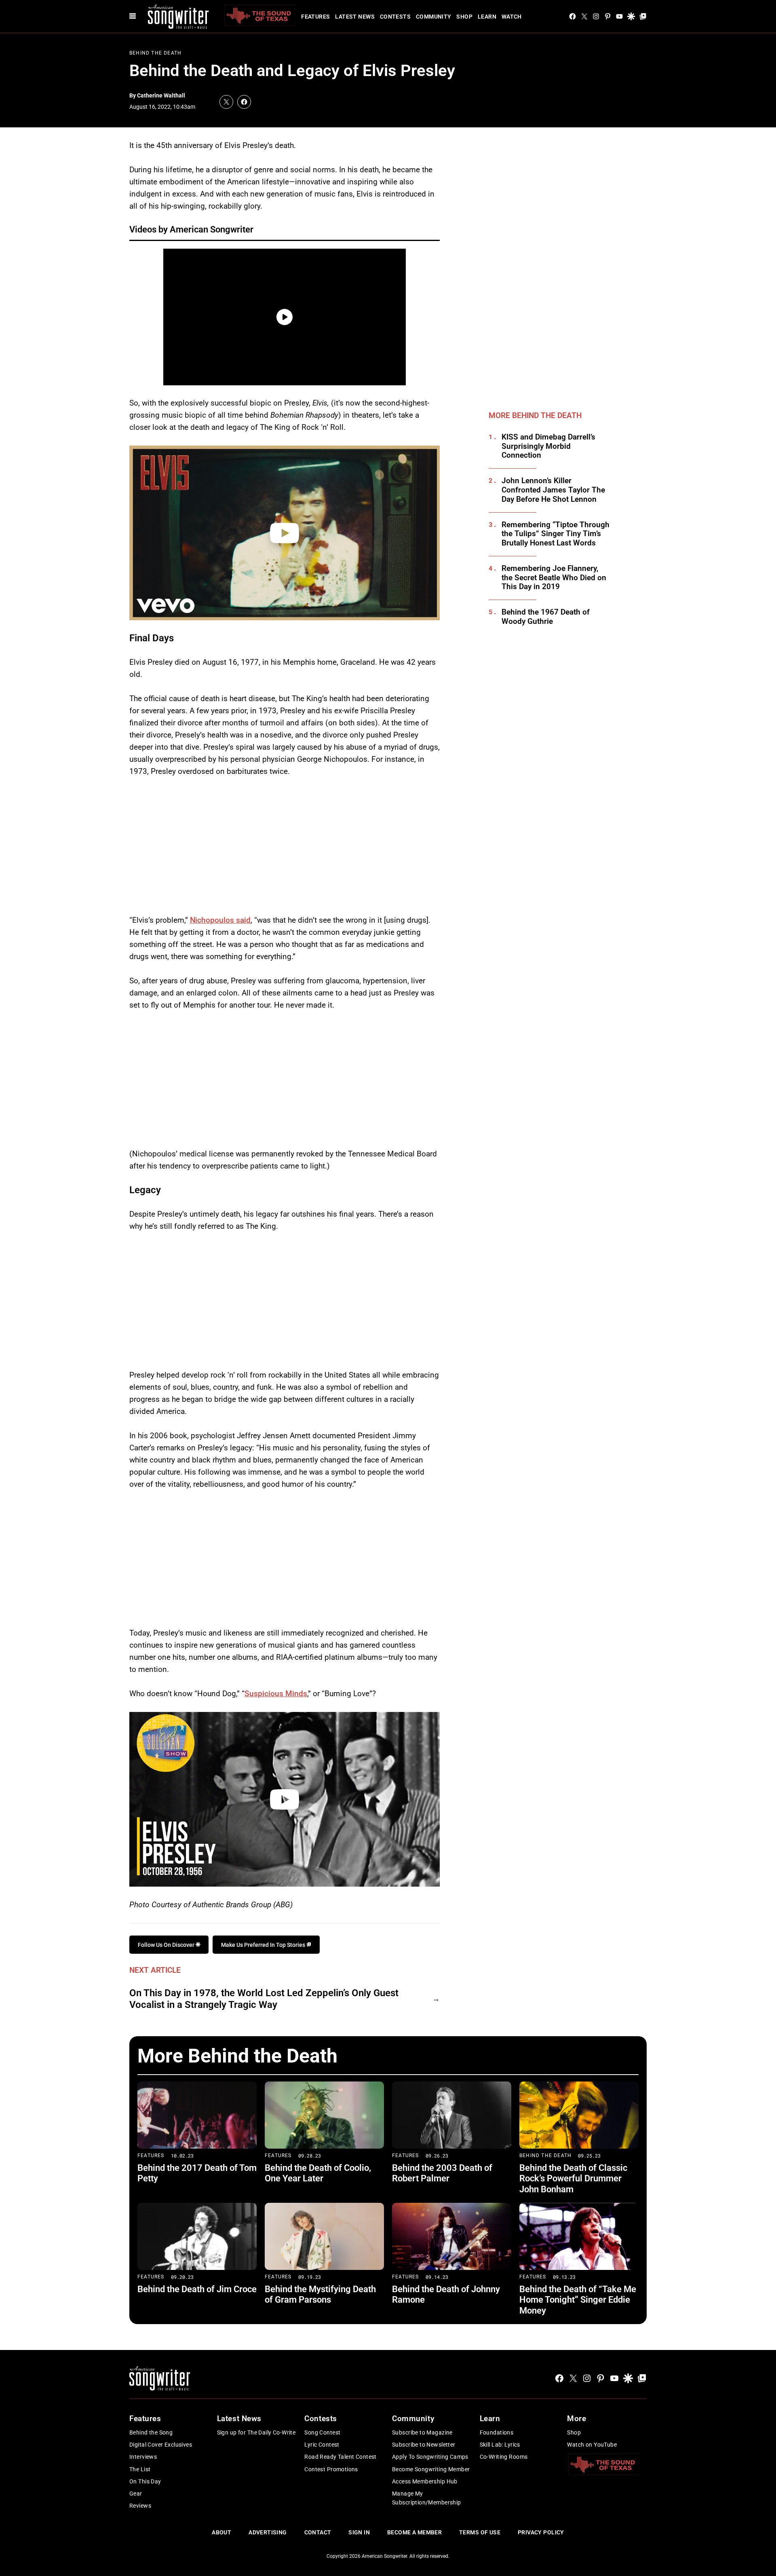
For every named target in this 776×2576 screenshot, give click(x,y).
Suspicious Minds (276, 1694)
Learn (487, 17)
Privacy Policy (541, 2532)
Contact (318, 2532)
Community (434, 17)
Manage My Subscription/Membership (427, 2498)
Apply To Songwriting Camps (430, 2457)
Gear (136, 2494)
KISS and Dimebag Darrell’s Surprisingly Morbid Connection (548, 446)
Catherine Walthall (161, 95)
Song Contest (322, 2432)
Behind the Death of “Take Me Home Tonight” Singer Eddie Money (578, 2300)
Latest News (355, 17)
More (577, 2419)
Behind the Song (151, 2432)
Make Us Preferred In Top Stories (264, 1945)
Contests (395, 17)
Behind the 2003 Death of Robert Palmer (442, 2173)
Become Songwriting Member (431, 2469)
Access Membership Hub (425, 2481)
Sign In (359, 2532)
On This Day (145, 2481)
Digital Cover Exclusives (161, 2445)
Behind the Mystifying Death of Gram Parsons (320, 2294)
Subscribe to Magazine (422, 2432)
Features (315, 17)
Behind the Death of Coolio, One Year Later (318, 2173)
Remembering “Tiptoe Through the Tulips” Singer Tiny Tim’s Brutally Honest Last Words (556, 534)
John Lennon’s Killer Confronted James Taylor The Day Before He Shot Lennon (553, 490)
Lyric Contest (322, 2445)
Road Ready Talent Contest (341, 2457)
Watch (512, 17)
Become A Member (414, 2532)
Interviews (143, 2457)
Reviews (140, 2506)
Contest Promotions (331, 2469)
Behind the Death (155, 53)
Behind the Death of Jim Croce (197, 2289)
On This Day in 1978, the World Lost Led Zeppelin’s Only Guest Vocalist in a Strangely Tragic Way (264, 1999)
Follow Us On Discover (167, 1945)
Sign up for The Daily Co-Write (256, 2432)
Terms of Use (480, 2532)
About (221, 2532)
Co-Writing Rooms (504, 2457)
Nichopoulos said (220, 920)
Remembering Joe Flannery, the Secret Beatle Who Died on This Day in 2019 (554, 578)
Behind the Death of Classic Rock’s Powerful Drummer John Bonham (573, 2179)
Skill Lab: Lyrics (500, 2445)
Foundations (497, 2432)
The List (140, 2469)
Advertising (268, 2532)
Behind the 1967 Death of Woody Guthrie (546, 617)
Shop (464, 17)
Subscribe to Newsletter (424, 2445)
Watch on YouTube (592, 2445)
